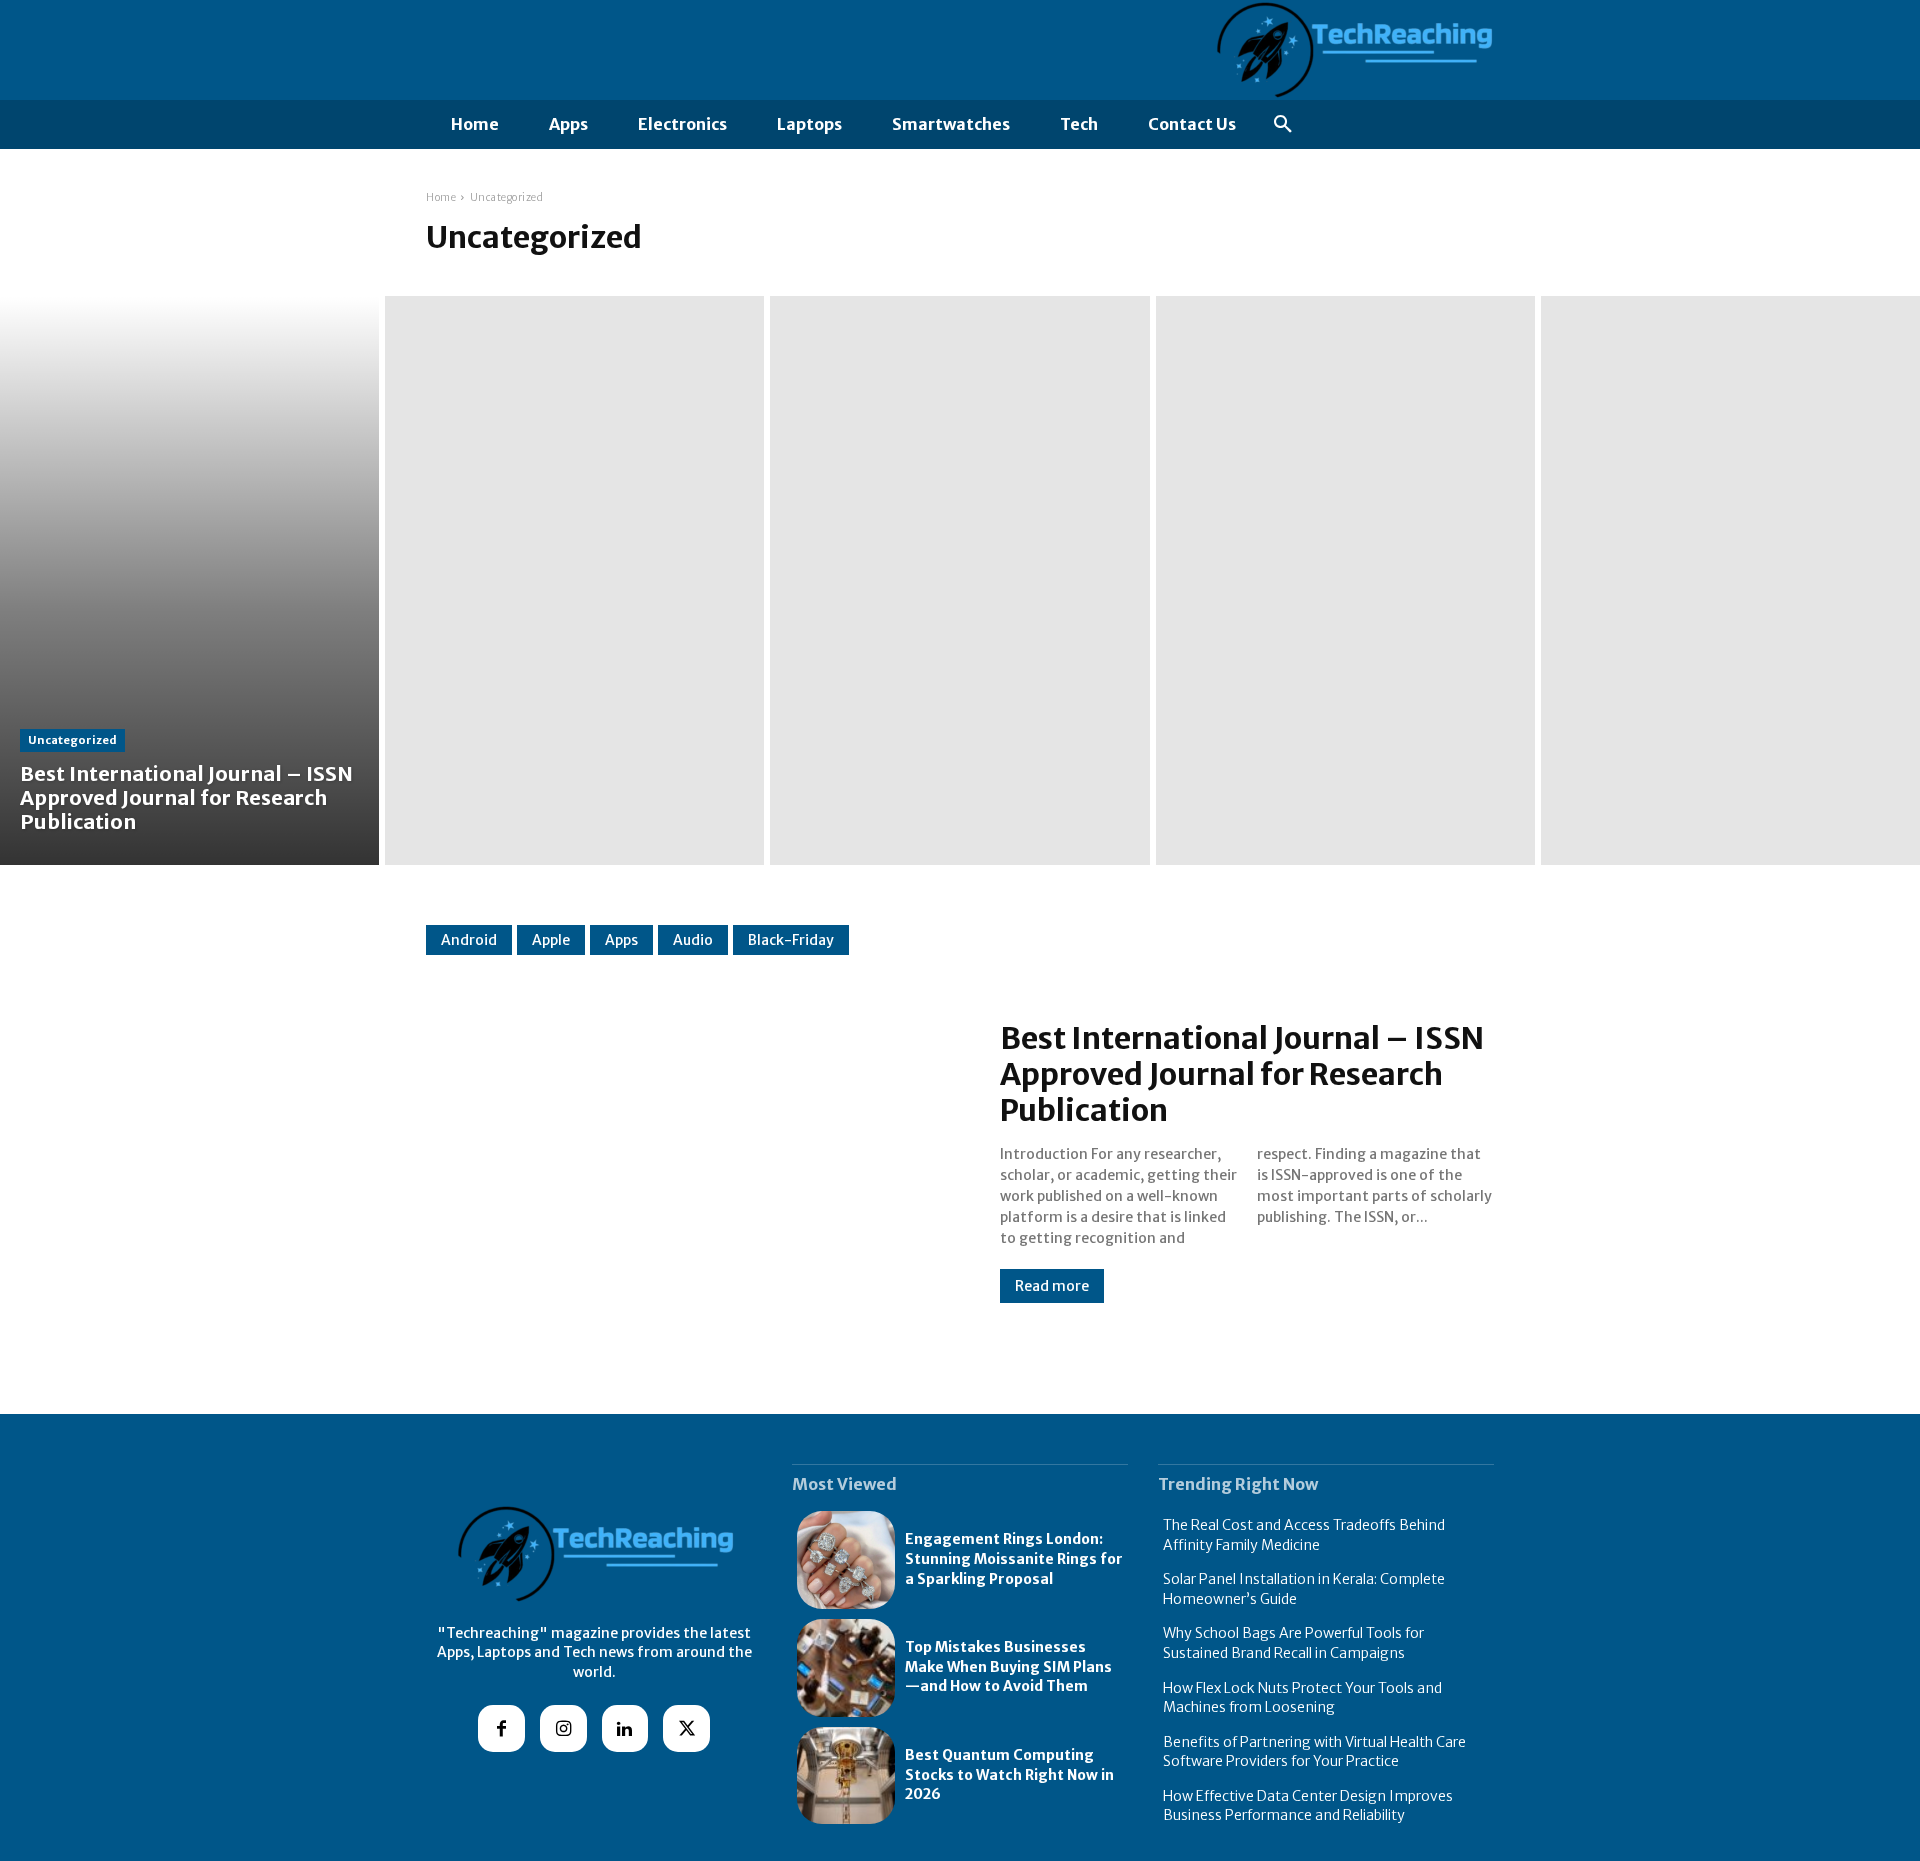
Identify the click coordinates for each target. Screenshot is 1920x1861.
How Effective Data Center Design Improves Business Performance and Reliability (1308, 1806)
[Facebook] (501, 1728)
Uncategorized (72, 740)
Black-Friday (791, 940)
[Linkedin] (625, 1728)
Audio (693, 940)
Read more (1052, 1286)
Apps (621, 940)
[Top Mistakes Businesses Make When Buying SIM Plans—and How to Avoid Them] (846, 1668)
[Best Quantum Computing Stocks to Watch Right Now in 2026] (846, 1776)
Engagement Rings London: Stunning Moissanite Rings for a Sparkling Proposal (1014, 1558)
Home (441, 197)
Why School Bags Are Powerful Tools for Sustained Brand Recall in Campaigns (1293, 1643)
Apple (551, 940)
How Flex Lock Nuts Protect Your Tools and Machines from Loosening (1302, 1698)
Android (469, 940)
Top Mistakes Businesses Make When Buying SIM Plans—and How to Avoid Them (1008, 1666)
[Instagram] (563, 1728)
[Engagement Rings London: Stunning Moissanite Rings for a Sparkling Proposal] (846, 1560)
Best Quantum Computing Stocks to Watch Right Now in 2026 (1009, 1774)
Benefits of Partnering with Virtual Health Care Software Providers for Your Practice (1314, 1752)
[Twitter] (686, 1728)
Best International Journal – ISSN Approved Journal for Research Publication (1242, 1074)
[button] (1283, 125)
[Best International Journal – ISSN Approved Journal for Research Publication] (189, 580)
